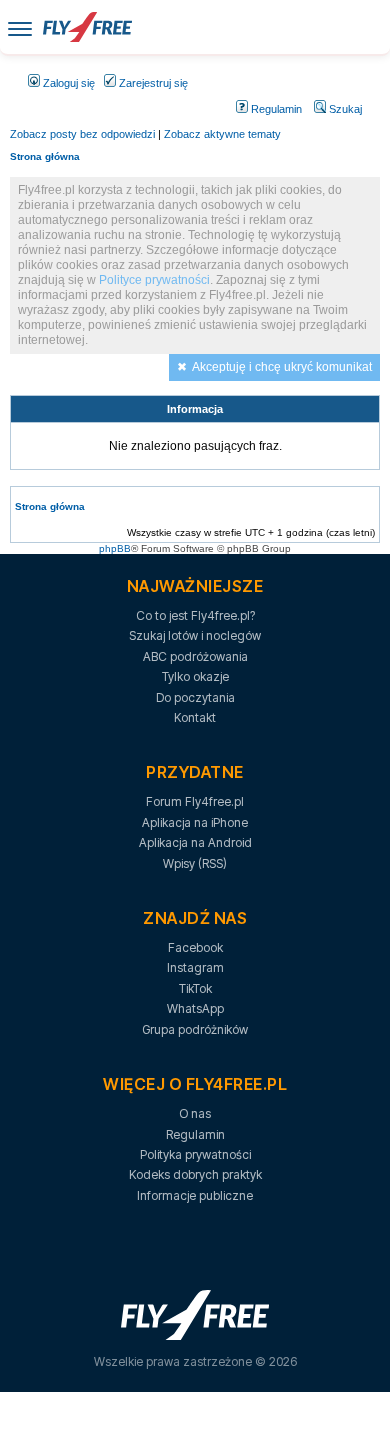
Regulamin (275, 109)
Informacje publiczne (195, 1195)
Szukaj (344, 109)
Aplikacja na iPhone (195, 822)
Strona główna (45, 156)
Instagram (195, 967)
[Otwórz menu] (20, 27)
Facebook (195, 947)
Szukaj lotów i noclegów (195, 635)
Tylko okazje (195, 676)
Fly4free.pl (87, 27)
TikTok (195, 988)
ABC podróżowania (195, 656)
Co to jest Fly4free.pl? (195, 615)
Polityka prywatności (195, 1154)
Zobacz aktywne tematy (222, 134)
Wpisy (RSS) (195, 863)
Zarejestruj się (152, 83)
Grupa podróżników (195, 1029)
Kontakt (195, 717)
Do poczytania (195, 697)
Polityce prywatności (154, 280)
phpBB (115, 548)
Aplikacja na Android (195, 842)
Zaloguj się (67, 83)
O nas (195, 1113)
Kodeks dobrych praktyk (195, 1174)
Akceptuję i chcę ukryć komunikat (282, 367)
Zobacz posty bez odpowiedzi (82, 134)
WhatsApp (195, 1008)
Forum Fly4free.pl (195, 801)
